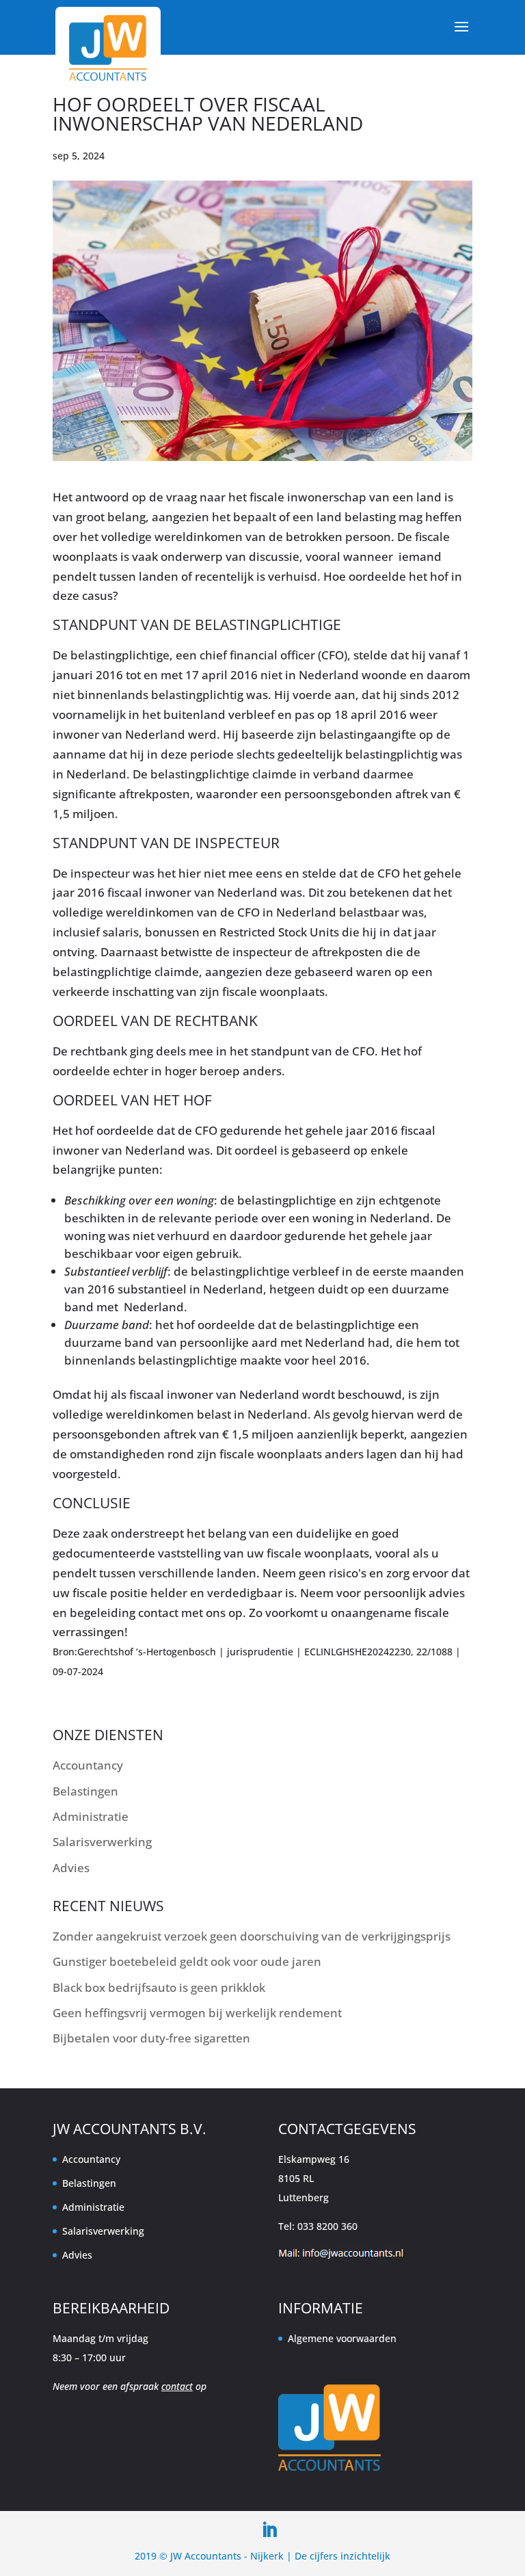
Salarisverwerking (102, 1842)
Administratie (91, 1816)
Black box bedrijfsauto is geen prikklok (159, 1987)
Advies (71, 1868)
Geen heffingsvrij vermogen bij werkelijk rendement (197, 2013)
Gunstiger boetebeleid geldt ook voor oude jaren (187, 1961)
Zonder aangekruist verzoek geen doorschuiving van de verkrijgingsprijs (252, 1936)
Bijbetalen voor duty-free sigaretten (151, 2038)
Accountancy (88, 1765)
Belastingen (85, 1791)
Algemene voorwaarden (342, 2338)
